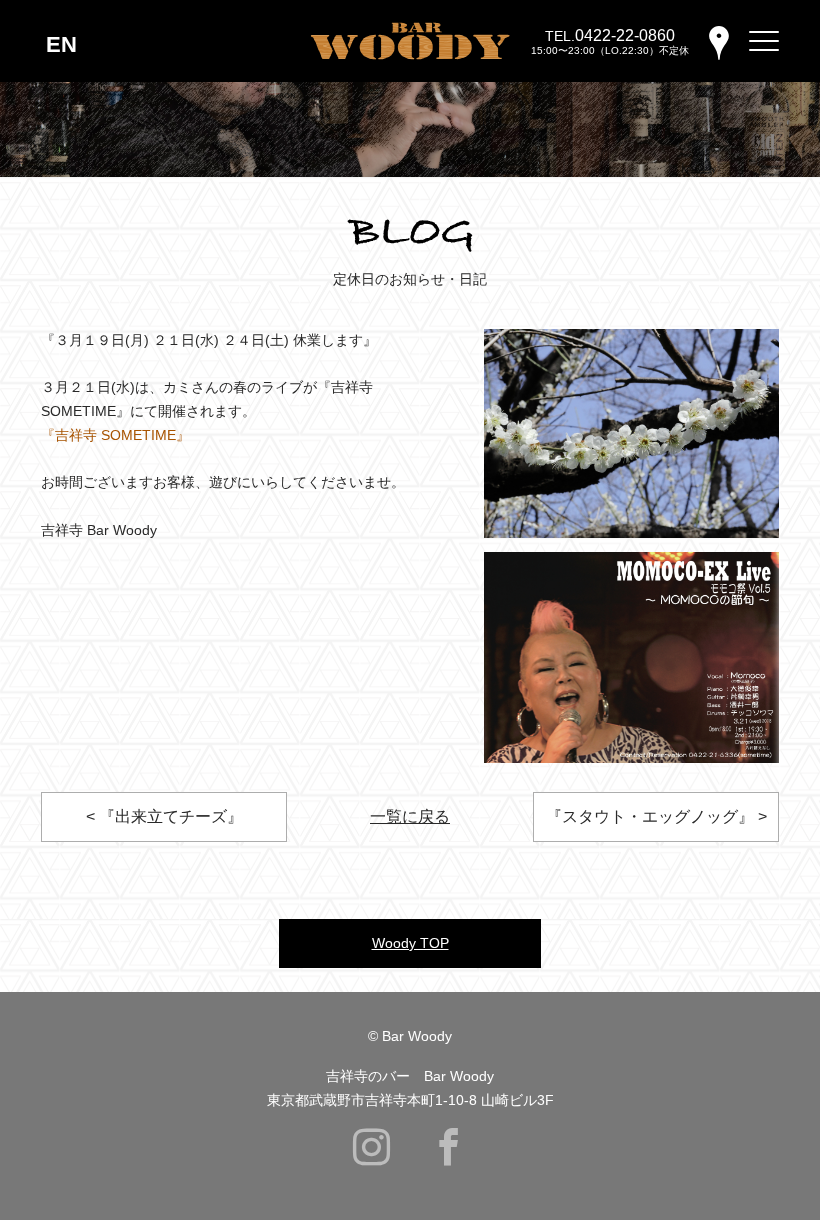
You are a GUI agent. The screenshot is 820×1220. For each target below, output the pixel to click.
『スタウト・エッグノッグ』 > (656, 816)
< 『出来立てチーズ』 (164, 816)
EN (61, 44)
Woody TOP (410, 943)
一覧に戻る (410, 816)
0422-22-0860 (625, 35)
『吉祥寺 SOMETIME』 (115, 435)
